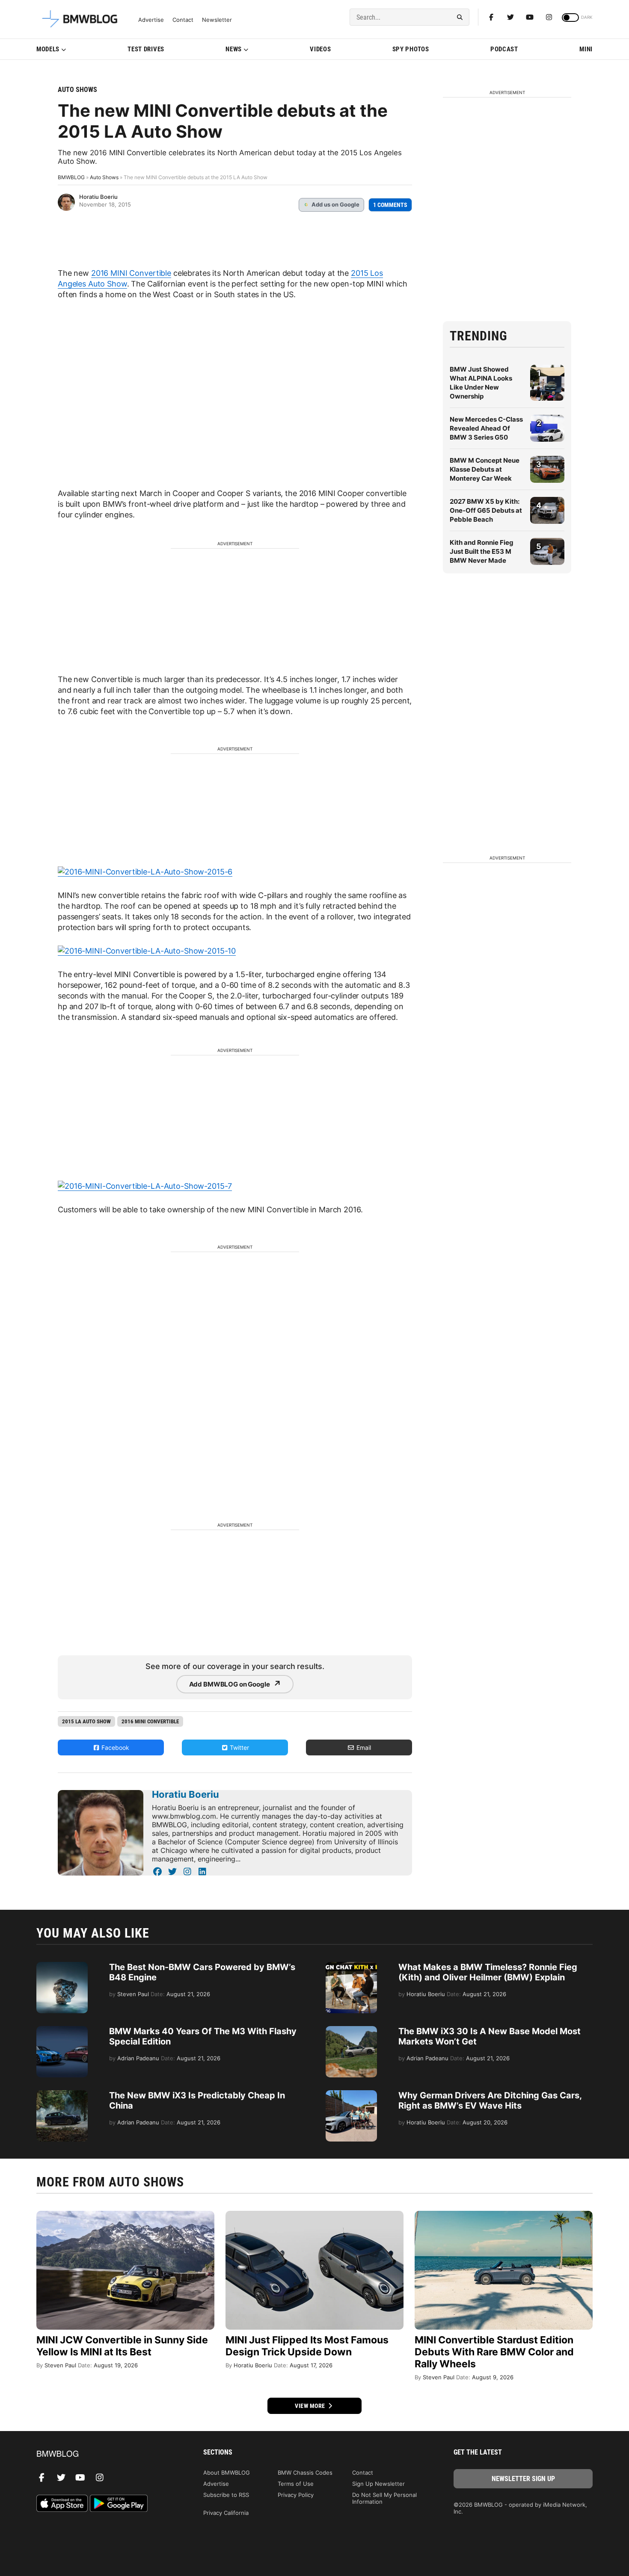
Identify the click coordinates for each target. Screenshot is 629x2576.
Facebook (114, 1747)
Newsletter (217, 20)
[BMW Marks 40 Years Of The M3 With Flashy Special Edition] (62, 2030)
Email (363, 1747)
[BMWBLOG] (106, 2454)
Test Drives (146, 49)
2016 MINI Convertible (131, 273)
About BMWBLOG (227, 2473)
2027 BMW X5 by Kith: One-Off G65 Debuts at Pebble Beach (486, 510)
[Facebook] (491, 17)
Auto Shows (77, 90)
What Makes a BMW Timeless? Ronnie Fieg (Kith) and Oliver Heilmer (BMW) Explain (488, 1972)
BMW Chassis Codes (305, 2473)
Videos (320, 49)
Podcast (504, 49)
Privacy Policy (296, 2495)
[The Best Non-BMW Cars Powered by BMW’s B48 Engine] (62, 1966)
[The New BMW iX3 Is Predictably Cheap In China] (62, 2094)
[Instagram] (549, 17)
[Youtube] (530, 17)
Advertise (151, 20)
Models (48, 49)
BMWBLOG (71, 177)
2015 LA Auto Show (86, 1721)
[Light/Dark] (570, 18)
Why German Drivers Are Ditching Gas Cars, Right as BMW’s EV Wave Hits (490, 2100)
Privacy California (226, 2513)
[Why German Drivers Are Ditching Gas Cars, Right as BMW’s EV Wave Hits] (351, 2094)
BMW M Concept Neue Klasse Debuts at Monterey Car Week (485, 469)
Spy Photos (411, 49)
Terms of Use (296, 2484)
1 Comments (390, 205)
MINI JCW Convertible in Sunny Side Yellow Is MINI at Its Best (122, 2346)
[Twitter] (510, 17)
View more (311, 2406)
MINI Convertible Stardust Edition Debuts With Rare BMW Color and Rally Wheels (494, 2352)
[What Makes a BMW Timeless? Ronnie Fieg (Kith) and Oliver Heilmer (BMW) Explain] (351, 1966)
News (234, 49)
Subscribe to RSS (226, 2495)
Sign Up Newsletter (378, 2484)
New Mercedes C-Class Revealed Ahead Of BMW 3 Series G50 (486, 428)
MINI (586, 49)
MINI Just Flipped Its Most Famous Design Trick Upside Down (307, 2346)
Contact (183, 20)
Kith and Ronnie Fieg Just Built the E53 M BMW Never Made (482, 551)
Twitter (239, 1747)
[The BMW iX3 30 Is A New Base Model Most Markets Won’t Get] (351, 2030)
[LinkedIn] (202, 1872)
